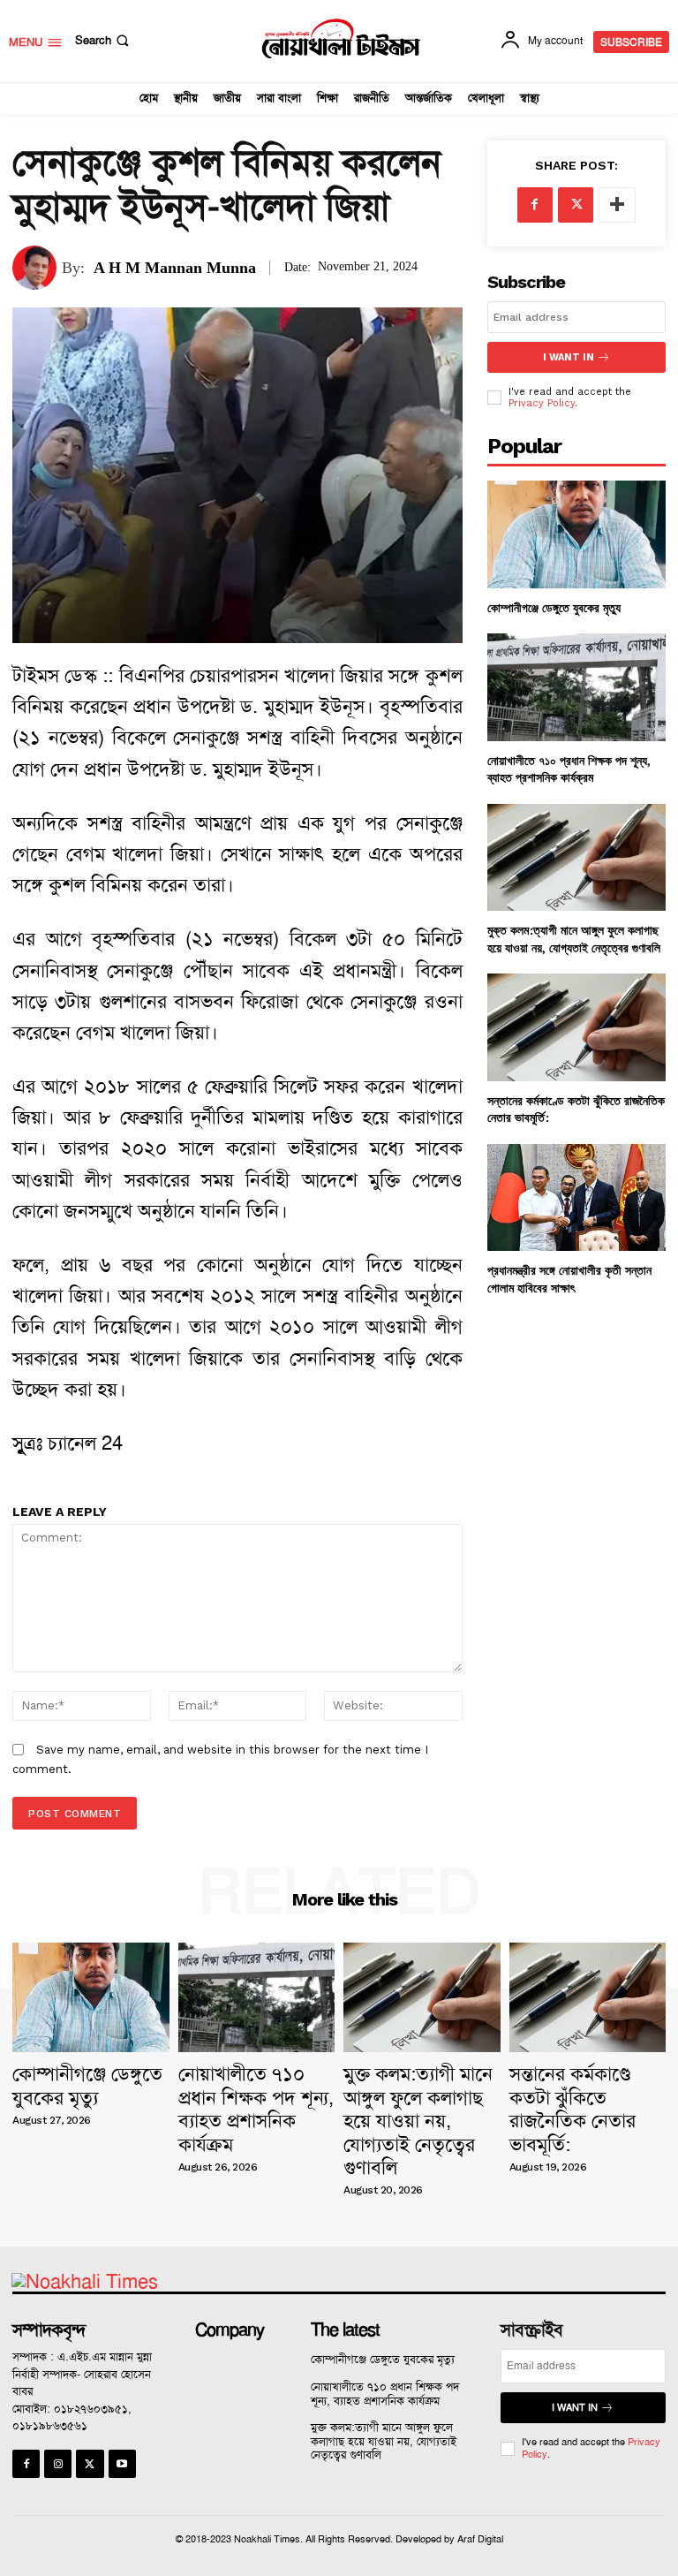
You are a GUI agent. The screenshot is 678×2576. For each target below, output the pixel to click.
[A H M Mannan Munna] (37, 268)
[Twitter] (576, 205)
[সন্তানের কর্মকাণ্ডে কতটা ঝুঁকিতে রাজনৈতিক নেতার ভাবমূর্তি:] (576, 1027)
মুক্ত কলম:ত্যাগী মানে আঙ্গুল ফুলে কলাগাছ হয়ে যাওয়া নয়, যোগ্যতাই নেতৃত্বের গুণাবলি (574, 939)
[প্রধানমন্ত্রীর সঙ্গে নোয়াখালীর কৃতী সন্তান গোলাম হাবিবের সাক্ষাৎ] (576, 1197)
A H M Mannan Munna (175, 268)
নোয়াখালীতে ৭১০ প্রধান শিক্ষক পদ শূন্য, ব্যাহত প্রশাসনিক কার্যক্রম (569, 769)
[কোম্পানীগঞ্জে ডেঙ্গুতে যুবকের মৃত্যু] (576, 534)
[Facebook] (535, 205)
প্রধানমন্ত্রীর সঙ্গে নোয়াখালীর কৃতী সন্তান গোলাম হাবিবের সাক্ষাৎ (569, 1279)
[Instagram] (58, 2463)
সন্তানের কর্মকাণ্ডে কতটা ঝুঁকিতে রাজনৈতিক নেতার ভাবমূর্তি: (573, 2109)
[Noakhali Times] (341, 39)
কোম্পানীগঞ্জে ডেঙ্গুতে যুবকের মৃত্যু (554, 607)
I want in (569, 357)
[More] (617, 205)
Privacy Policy (542, 403)
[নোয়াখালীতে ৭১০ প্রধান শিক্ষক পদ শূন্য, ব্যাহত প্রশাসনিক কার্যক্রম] (576, 687)
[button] (104, 40)
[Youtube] (122, 2463)
